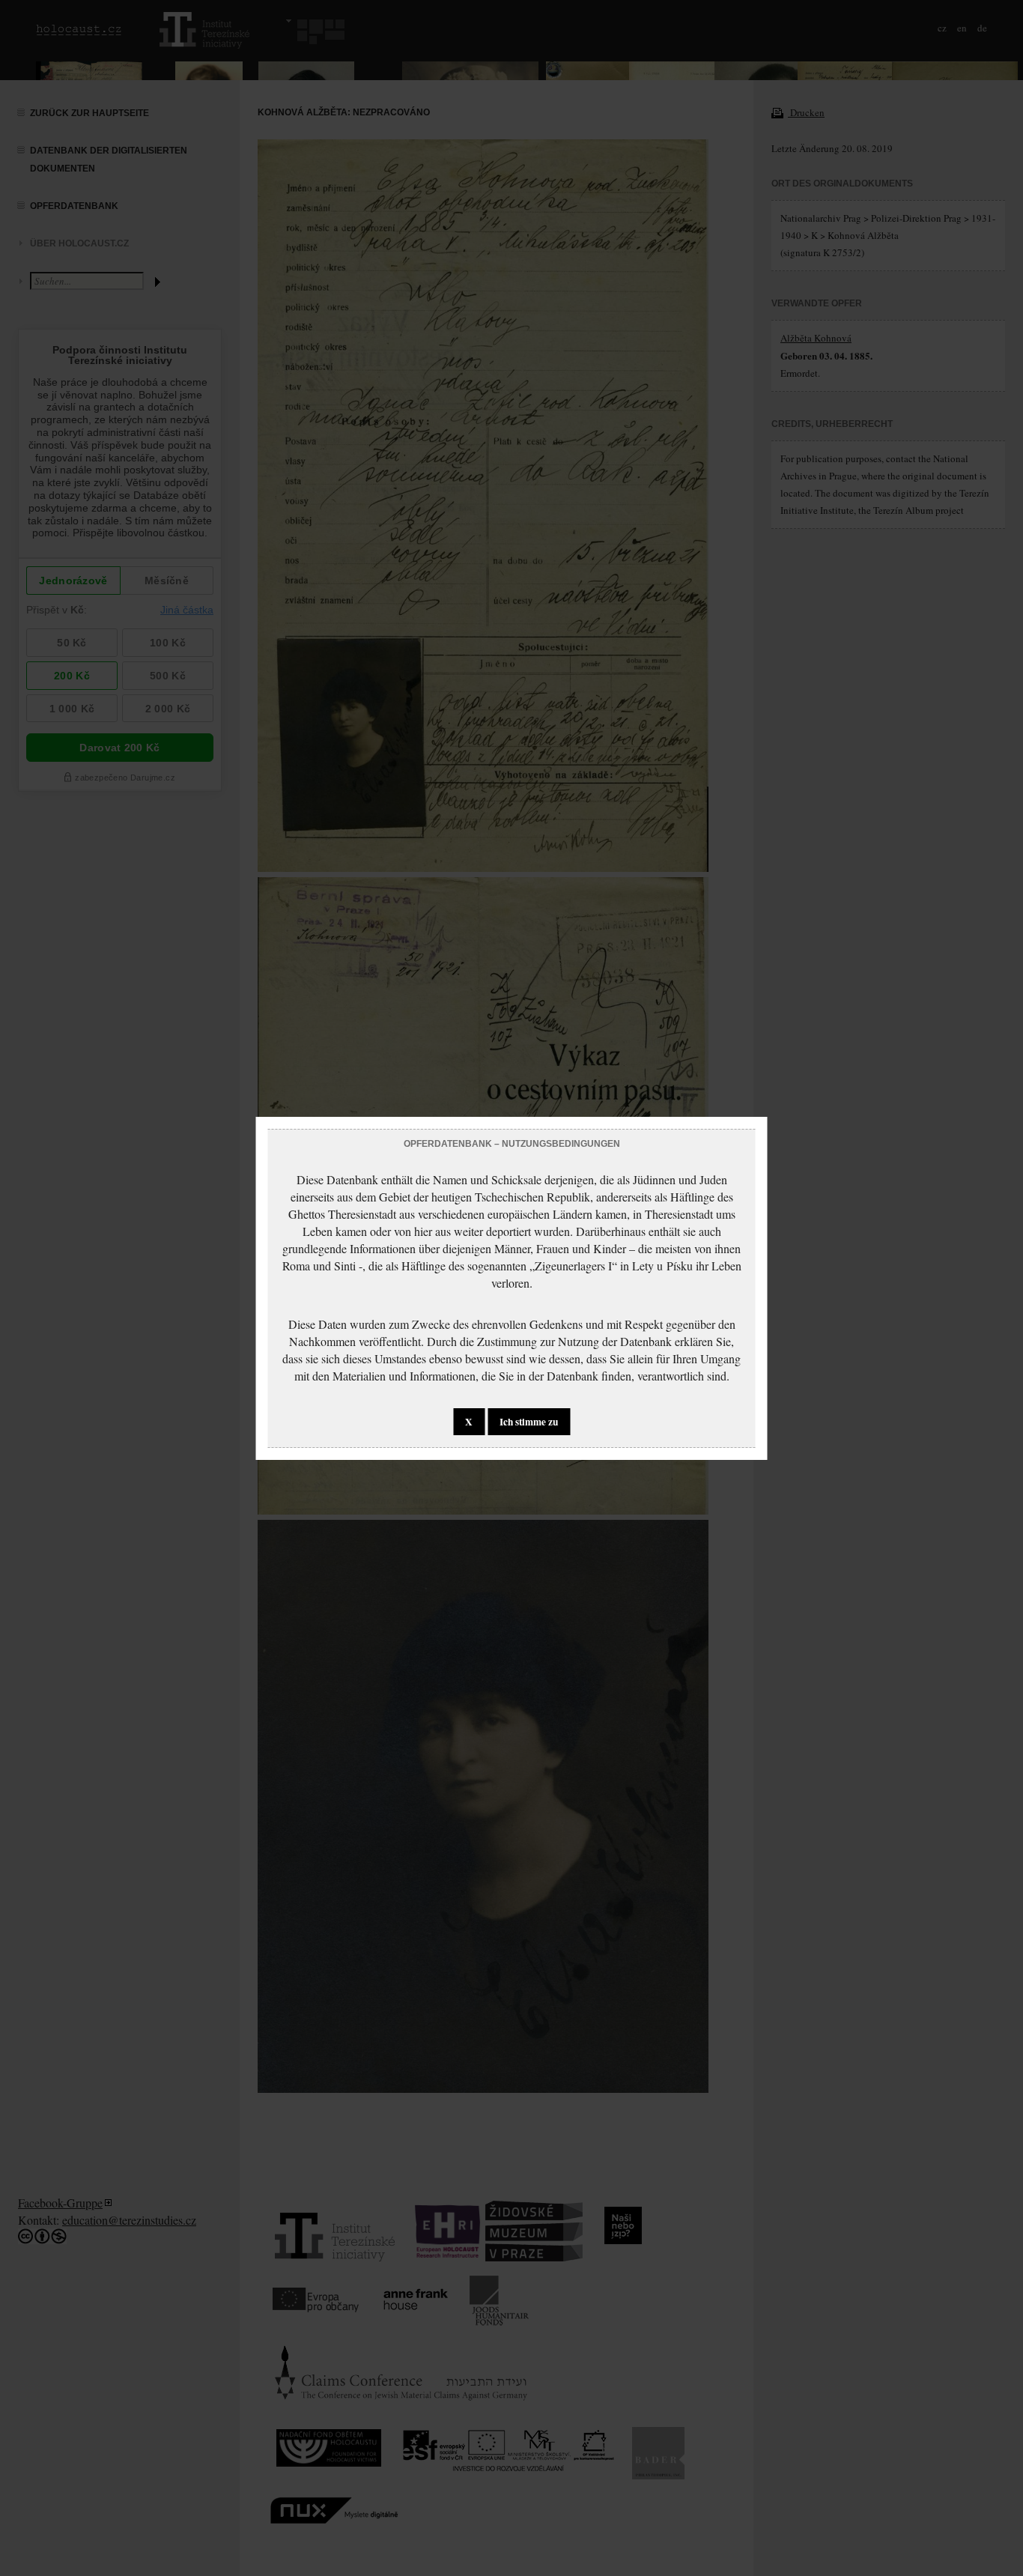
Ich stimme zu (529, 1422)
